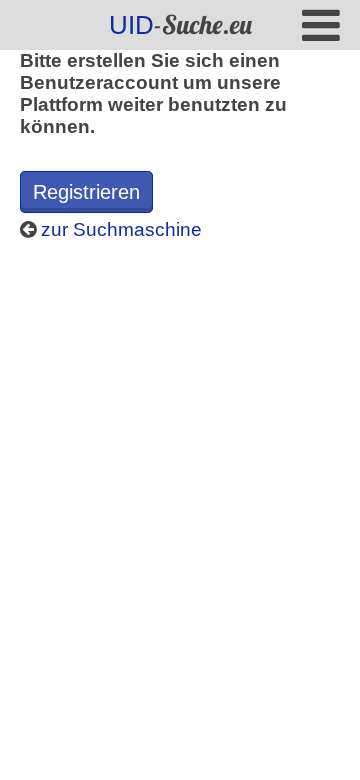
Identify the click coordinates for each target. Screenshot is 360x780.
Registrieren (86, 192)
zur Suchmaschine (119, 229)
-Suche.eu (180, 24)
